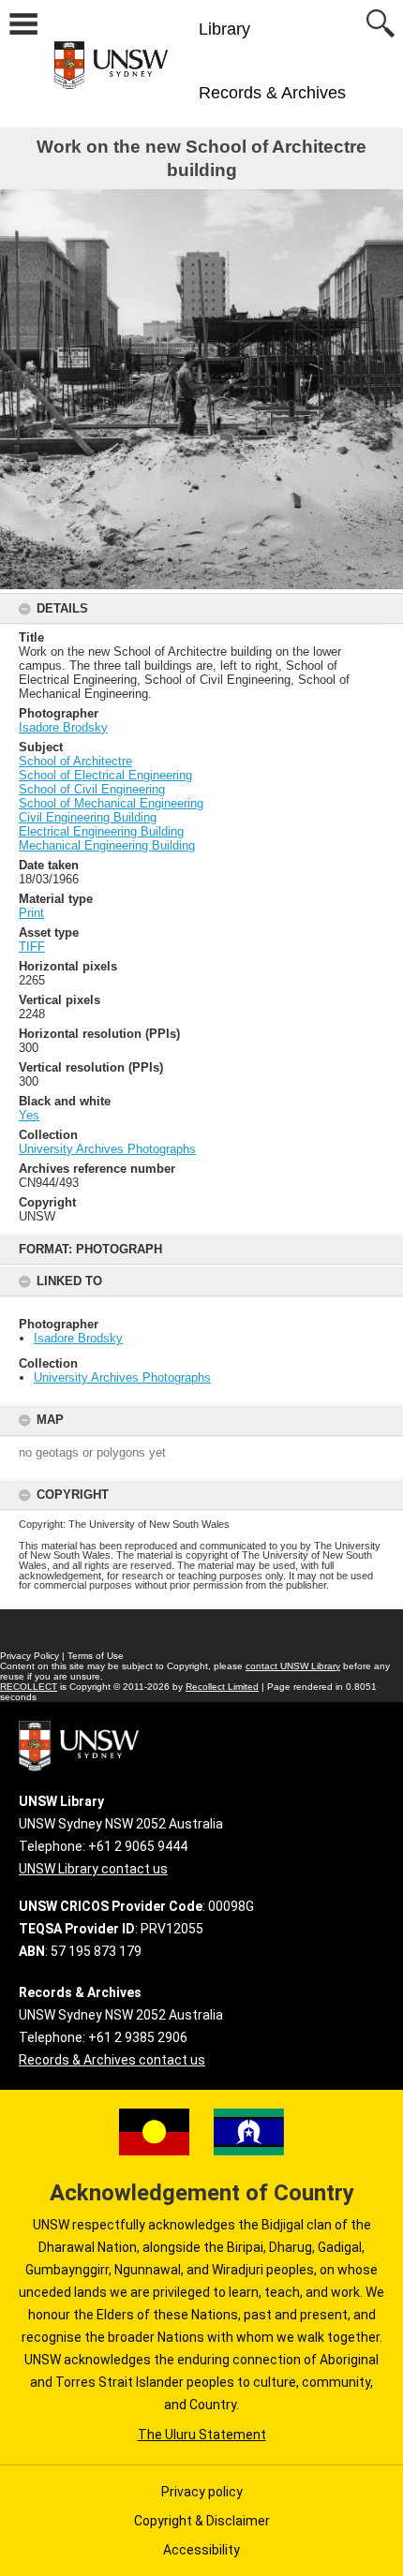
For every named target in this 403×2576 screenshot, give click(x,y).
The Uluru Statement (202, 2435)
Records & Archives (272, 93)
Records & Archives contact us (112, 2060)
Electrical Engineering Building (101, 831)
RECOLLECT (29, 1687)
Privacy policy (202, 2492)
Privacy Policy (30, 1656)
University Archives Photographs (122, 1377)
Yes (29, 1115)
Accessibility (201, 2550)
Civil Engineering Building (88, 817)
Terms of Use (96, 1656)
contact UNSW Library (293, 1666)
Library (224, 29)
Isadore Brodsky (78, 1338)
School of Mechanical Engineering (111, 803)
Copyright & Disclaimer (202, 2521)
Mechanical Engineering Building (107, 845)
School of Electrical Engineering (105, 775)
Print (31, 913)
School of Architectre (75, 761)
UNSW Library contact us (93, 1869)
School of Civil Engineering (92, 789)
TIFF (32, 947)
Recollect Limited (222, 1687)
